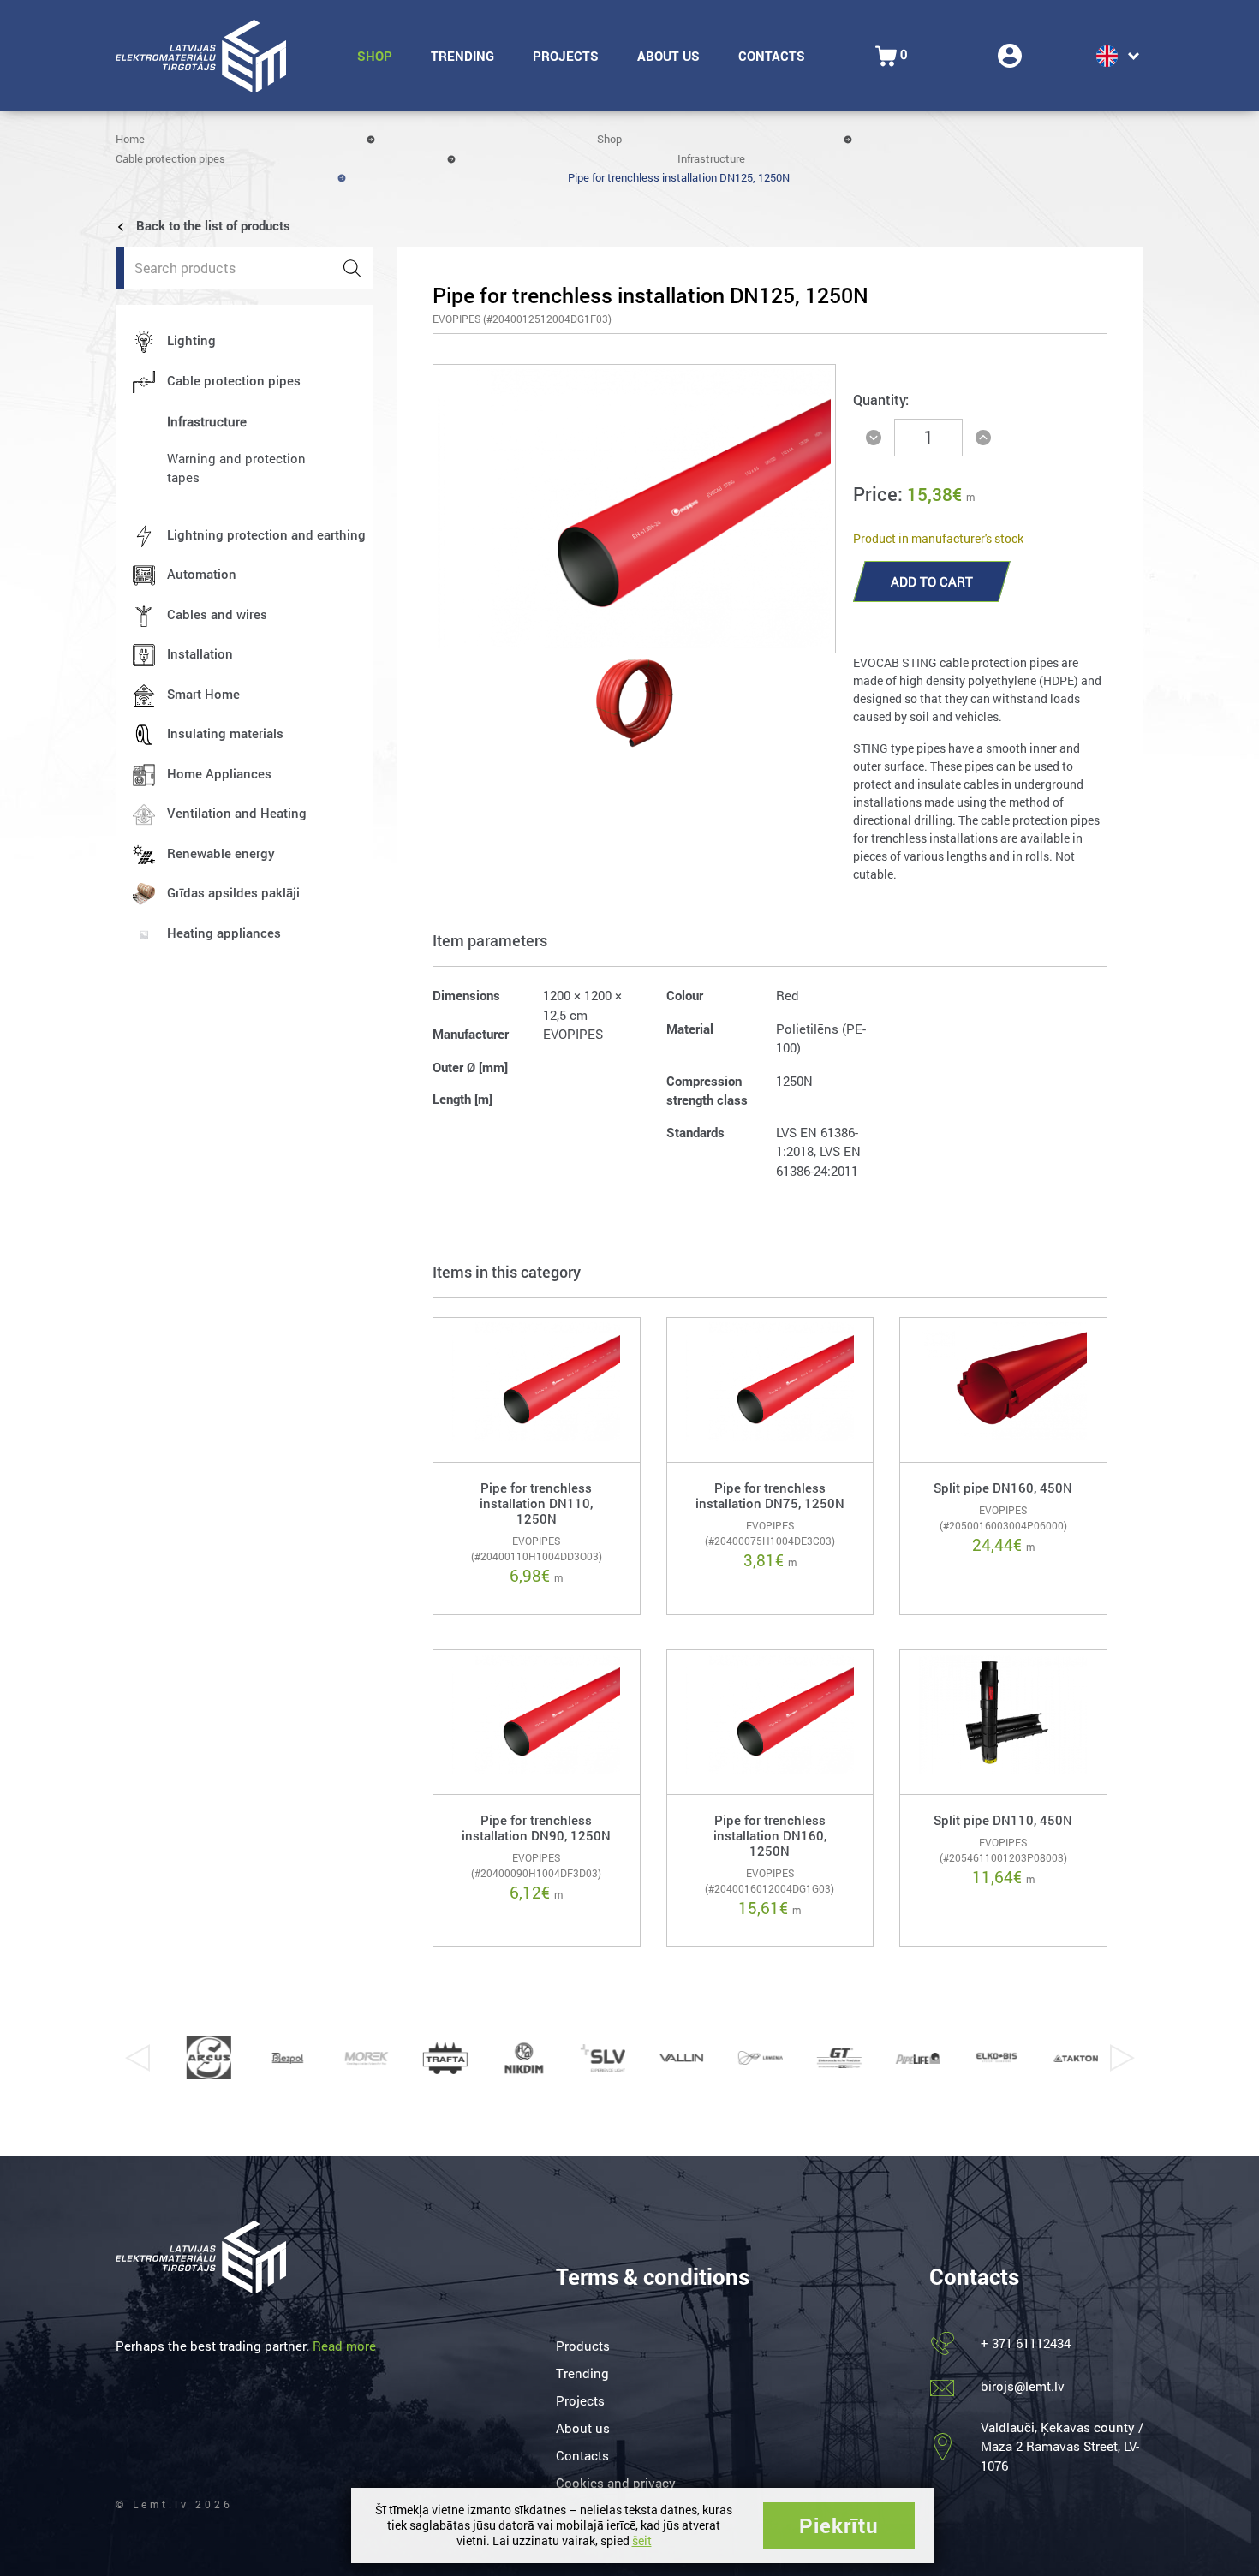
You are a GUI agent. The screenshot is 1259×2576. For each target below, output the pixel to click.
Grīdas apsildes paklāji (233, 892)
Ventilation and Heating (237, 813)
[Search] (352, 268)
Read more (344, 2346)
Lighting (191, 340)
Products (583, 2346)
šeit (642, 2540)
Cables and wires (217, 614)
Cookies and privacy (616, 2483)
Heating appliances (224, 933)
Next (1122, 2058)
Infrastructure (711, 158)
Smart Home (203, 694)
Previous (137, 2058)
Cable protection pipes (170, 158)
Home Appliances (219, 773)
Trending (462, 56)
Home (130, 139)
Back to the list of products (212, 225)
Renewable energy (221, 853)
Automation (202, 574)
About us (668, 56)
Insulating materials (225, 733)
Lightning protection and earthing (266, 534)
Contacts (772, 56)
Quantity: (881, 400)
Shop (375, 56)
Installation (200, 653)
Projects (566, 56)
